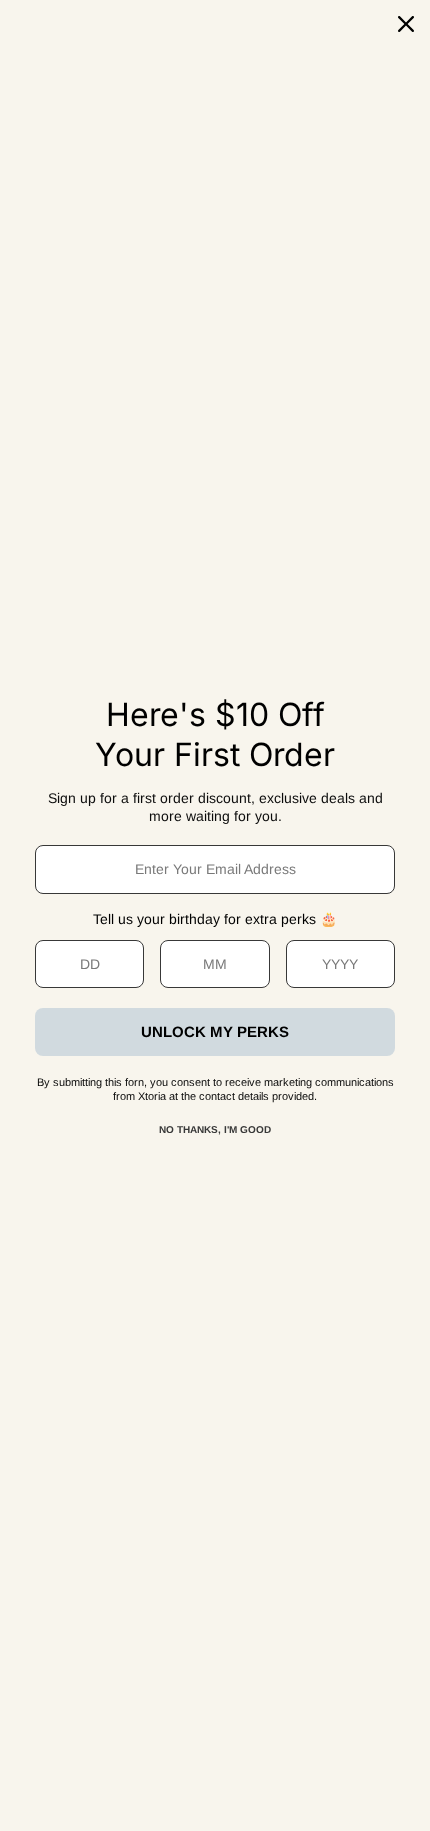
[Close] (406, 24)
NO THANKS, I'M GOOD (215, 1129)
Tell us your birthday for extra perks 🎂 (215, 919)
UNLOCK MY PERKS (215, 1031)
